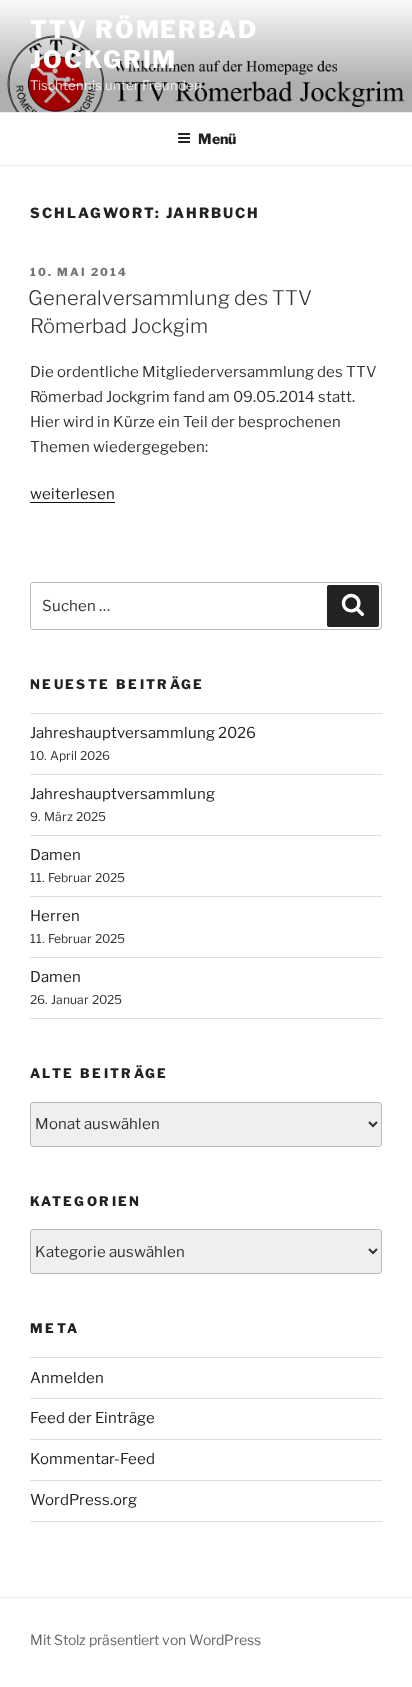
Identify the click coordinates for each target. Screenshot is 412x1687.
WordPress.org (83, 1500)
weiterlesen (72, 494)
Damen (55, 855)
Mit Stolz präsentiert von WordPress (145, 1639)
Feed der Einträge (92, 1418)
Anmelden (67, 1378)
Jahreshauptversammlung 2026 (143, 733)
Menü (217, 138)
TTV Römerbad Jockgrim (144, 44)
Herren (55, 916)
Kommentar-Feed (92, 1459)
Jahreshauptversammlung (122, 794)
